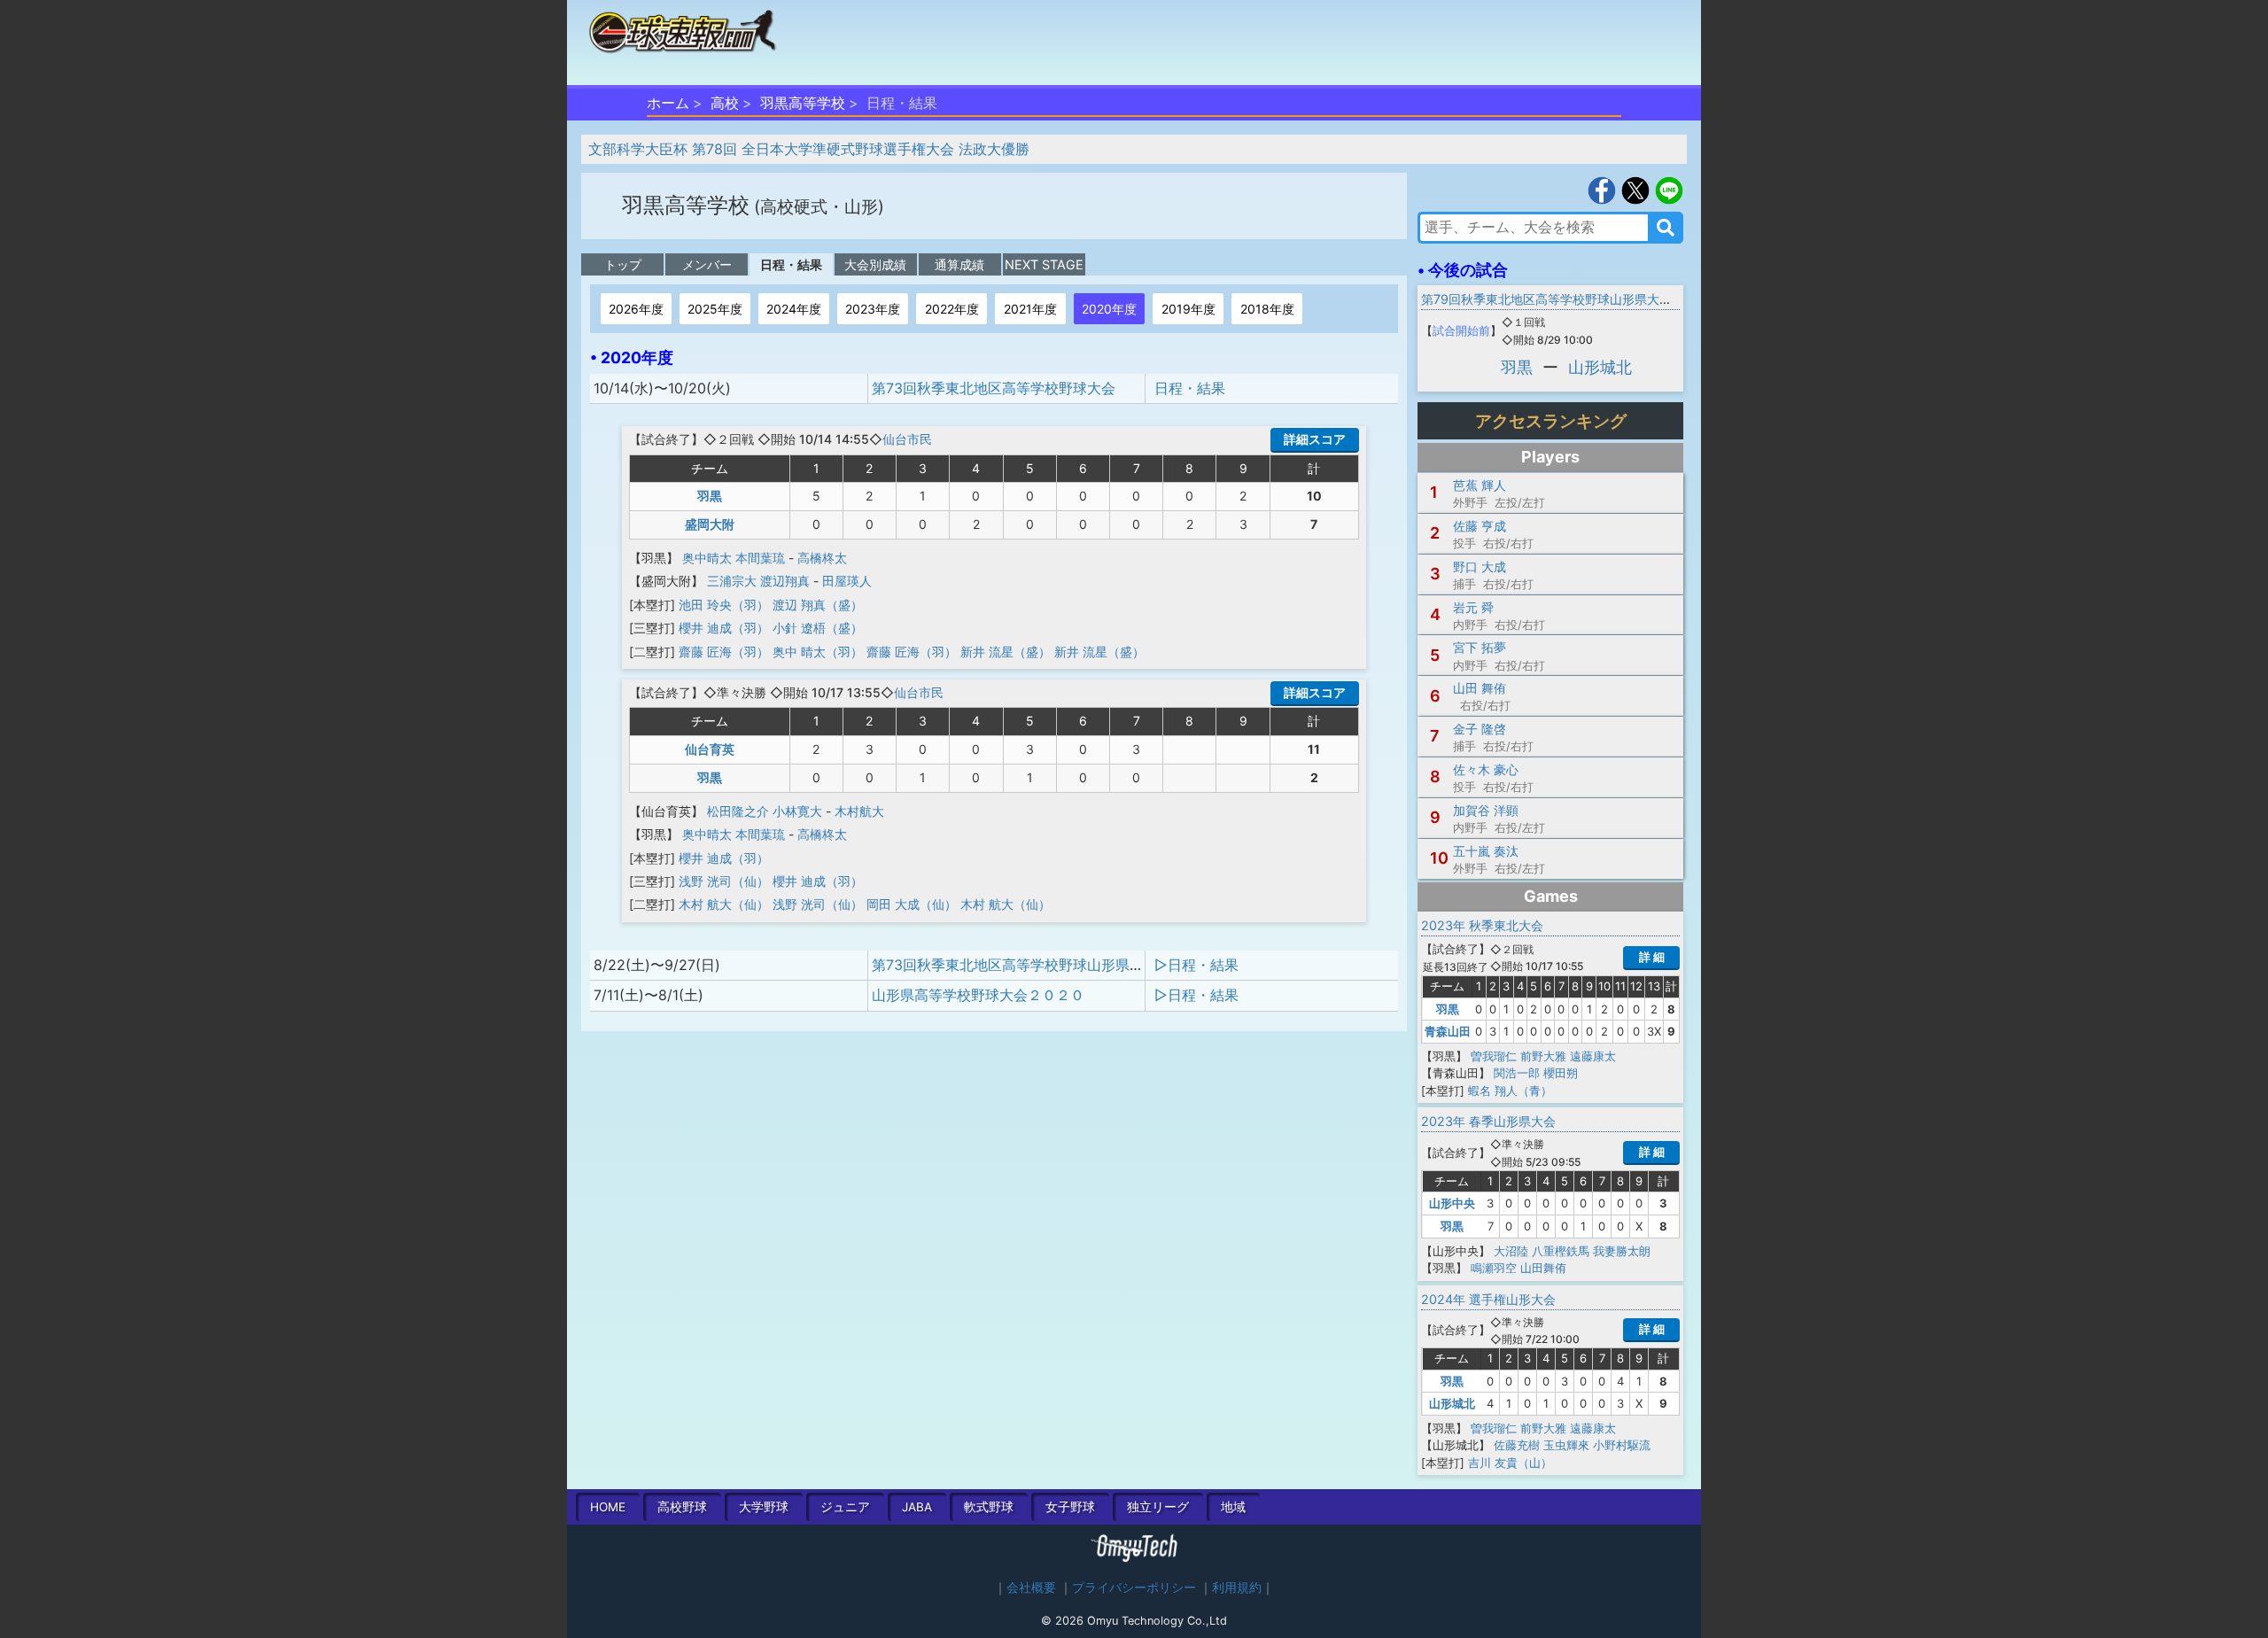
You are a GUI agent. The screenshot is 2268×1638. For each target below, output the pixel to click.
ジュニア (845, 1507)
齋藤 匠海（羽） (724, 652)
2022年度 (952, 309)
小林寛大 (797, 811)
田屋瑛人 (847, 581)
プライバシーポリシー (1134, 1588)
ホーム (668, 103)
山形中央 (1452, 1203)
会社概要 (1031, 1588)
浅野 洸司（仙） (724, 881)
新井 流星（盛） (1006, 652)
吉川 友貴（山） (1510, 1463)
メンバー (707, 264)
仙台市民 (907, 439)
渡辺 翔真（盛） (818, 605)
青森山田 (1448, 1031)
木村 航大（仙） (724, 904)
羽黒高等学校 (803, 103)
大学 (764, 1507)
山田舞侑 (1543, 1268)
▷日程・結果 (1196, 965)
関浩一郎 (1517, 1073)
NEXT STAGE (1044, 264)
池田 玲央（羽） (724, 605)
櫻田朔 (1561, 1073)
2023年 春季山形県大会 (1488, 1121)
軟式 (989, 1507)
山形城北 (1600, 367)
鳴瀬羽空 (1494, 1268)
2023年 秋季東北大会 (1482, 925)
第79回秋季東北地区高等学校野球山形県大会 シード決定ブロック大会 (1616, 299)
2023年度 (873, 309)
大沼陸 (1511, 1251)
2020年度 (1109, 309)
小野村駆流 (1622, 1445)
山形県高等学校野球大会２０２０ (978, 995)
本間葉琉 (760, 558)
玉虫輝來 (1566, 1445)
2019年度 (1188, 309)
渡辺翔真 (785, 581)
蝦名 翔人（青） (1510, 1091)
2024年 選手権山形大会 (1488, 1299)
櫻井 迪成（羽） (724, 628)
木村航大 (859, 811)
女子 (1070, 1507)
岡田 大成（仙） (912, 904)
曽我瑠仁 (1494, 1056)
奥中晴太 (707, 558)
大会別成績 (875, 264)
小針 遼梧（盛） (818, 628)
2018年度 (1267, 309)
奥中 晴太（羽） (818, 652)
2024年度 (794, 309)
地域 (1233, 1507)
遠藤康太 (1593, 1056)
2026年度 (636, 309)
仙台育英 (710, 749)
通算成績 (959, 264)
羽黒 (710, 496)
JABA (917, 1507)
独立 (1158, 1507)
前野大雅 (1543, 1056)
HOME (608, 1507)
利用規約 (1237, 1588)
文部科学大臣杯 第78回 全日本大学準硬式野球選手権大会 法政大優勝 (809, 149)
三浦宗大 (732, 581)
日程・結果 (791, 264)
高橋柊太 (822, 558)
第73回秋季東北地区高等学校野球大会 (994, 388)
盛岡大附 (710, 524)
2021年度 (1030, 309)
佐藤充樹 (1517, 1445)
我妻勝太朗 (1622, 1251)
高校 (725, 103)
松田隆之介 (738, 811)
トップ (623, 264)
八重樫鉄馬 (1561, 1251)
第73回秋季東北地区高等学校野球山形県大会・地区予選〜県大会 (1079, 965)
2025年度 (715, 309)
